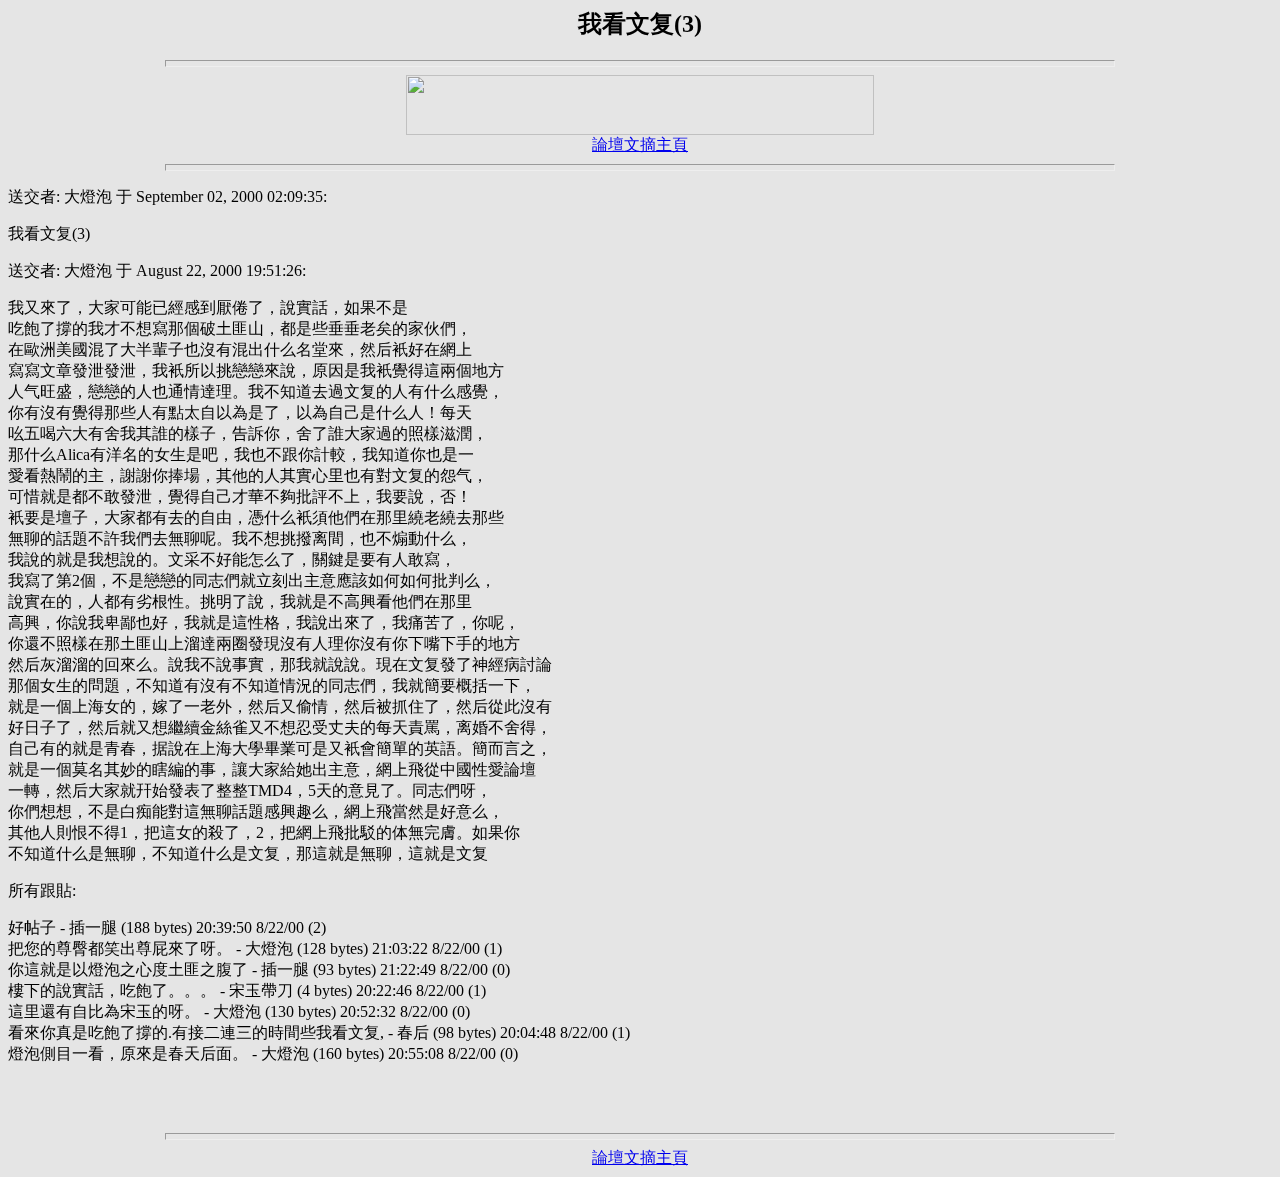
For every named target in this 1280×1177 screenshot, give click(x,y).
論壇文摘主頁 (640, 144)
